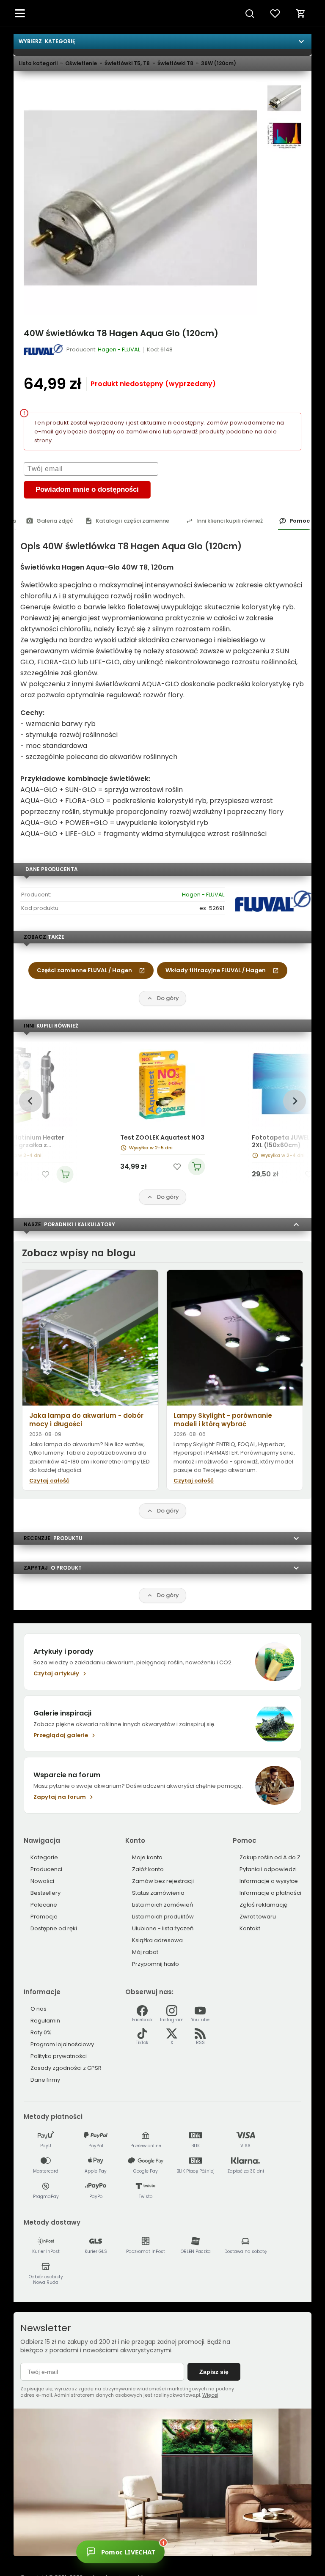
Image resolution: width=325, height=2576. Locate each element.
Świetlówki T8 (175, 63)
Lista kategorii (38, 63)
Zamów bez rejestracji (163, 1881)
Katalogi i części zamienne (132, 521)
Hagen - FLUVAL (203, 895)
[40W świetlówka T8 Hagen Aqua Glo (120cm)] (140, 198)
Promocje (44, 1917)
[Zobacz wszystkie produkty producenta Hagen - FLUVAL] (44, 350)
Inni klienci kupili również (230, 521)
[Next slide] (294, 1101)
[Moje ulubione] (275, 14)
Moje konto (147, 1857)
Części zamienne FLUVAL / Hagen (84, 970)
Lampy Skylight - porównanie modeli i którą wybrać (223, 1420)
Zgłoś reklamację (263, 1905)
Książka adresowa (157, 1940)
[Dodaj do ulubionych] (45, 1174)
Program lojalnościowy (62, 2044)
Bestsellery (45, 1893)
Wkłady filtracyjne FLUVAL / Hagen (216, 970)
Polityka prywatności (59, 2056)
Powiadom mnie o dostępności (87, 489)
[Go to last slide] (30, 1101)
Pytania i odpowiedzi (268, 1869)
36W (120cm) (219, 63)
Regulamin (45, 2021)
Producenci (46, 1869)
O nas (39, 2009)
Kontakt (250, 1928)
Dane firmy (45, 2080)
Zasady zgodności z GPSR (66, 2068)
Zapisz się (214, 2372)
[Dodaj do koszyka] (65, 1174)
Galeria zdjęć (55, 521)
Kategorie (44, 1857)
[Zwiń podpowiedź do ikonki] (242, 2540)
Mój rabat (145, 1952)
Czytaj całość (49, 1481)
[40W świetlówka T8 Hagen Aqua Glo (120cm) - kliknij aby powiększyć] (284, 98)
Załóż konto (148, 1869)
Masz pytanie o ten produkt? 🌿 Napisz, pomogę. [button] (200, 2550)
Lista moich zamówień (162, 1905)
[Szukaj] (250, 14)
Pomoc (300, 521)
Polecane (44, 1905)
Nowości (42, 1881)
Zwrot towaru (258, 1917)
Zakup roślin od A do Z (270, 1857)
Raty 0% (41, 2032)
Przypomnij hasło (156, 1964)
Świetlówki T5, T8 (127, 63)
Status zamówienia (158, 1893)
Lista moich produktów (163, 1917)
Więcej (210, 2395)
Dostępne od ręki (54, 1928)
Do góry (168, 998)
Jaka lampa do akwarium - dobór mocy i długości (86, 1420)
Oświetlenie (81, 63)
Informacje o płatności (270, 1893)
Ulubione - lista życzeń (163, 1928)
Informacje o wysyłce (269, 1881)
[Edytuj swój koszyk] (301, 14)
